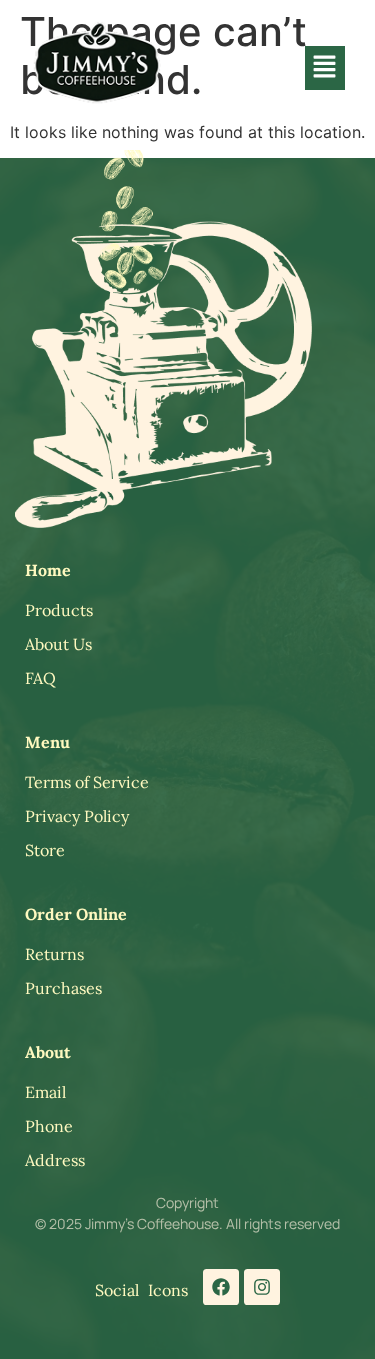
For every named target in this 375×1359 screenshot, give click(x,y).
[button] (325, 67)
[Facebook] (221, 1287)
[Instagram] (262, 1287)
